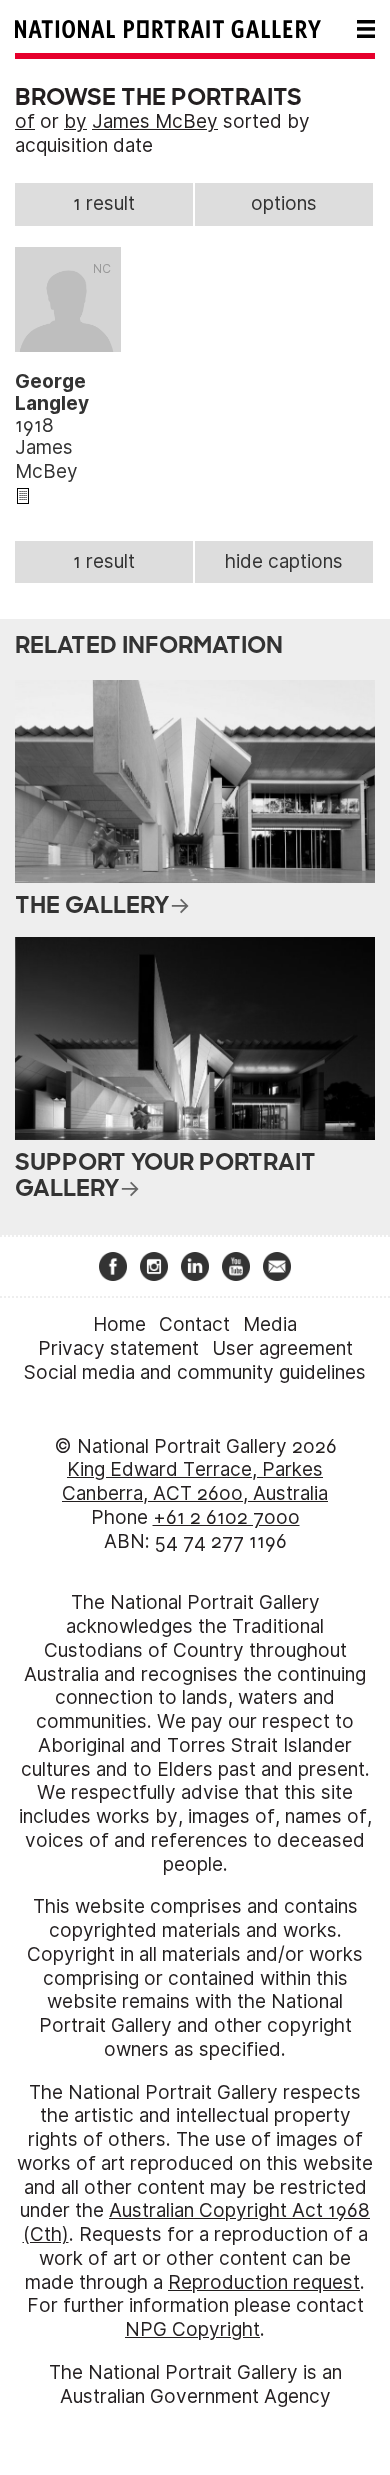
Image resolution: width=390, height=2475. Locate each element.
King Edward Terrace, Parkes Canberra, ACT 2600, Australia (195, 1481)
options (284, 203)
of (25, 121)
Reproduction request (264, 2282)
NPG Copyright (192, 2329)
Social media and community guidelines (195, 1372)
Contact (194, 1324)
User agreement (282, 1348)
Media (270, 1324)
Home (119, 1324)
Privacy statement (118, 1348)
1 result (104, 203)
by (75, 121)
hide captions (284, 561)
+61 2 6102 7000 (226, 1517)
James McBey (155, 121)
